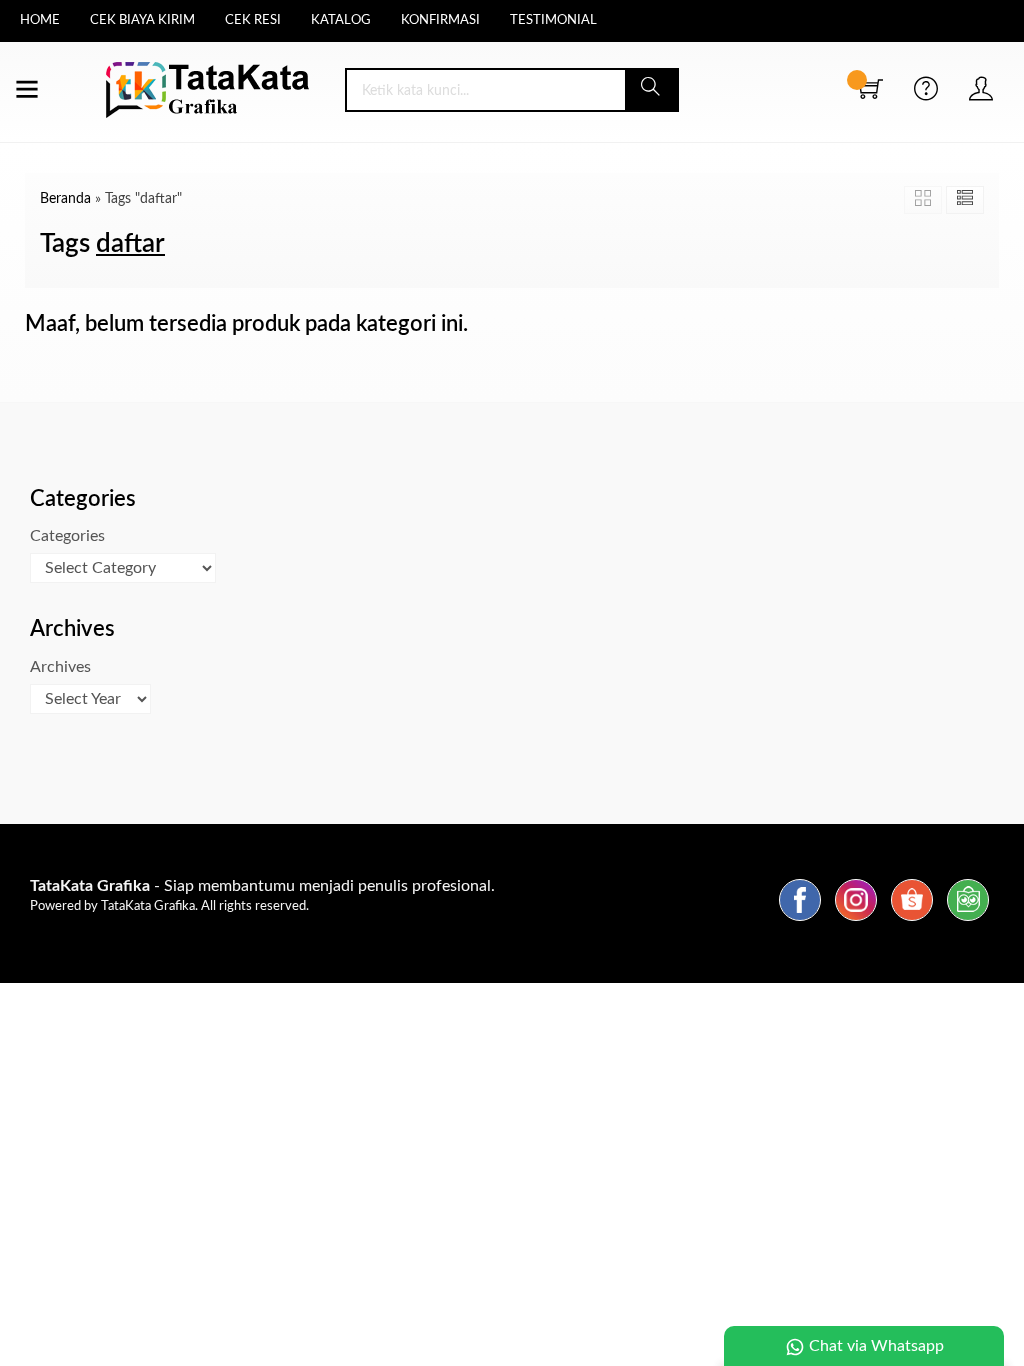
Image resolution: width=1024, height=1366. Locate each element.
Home (40, 20)
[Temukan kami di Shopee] (912, 921)
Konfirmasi (440, 20)
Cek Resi (253, 20)
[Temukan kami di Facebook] (800, 921)
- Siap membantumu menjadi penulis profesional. (262, 886)
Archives (60, 667)
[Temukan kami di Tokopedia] (968, 921)
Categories (67, 536)
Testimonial (553, 20)
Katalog (341, 20)
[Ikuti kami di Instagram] (856, 921)
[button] (651, 90)
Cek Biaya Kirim (142, 20)
